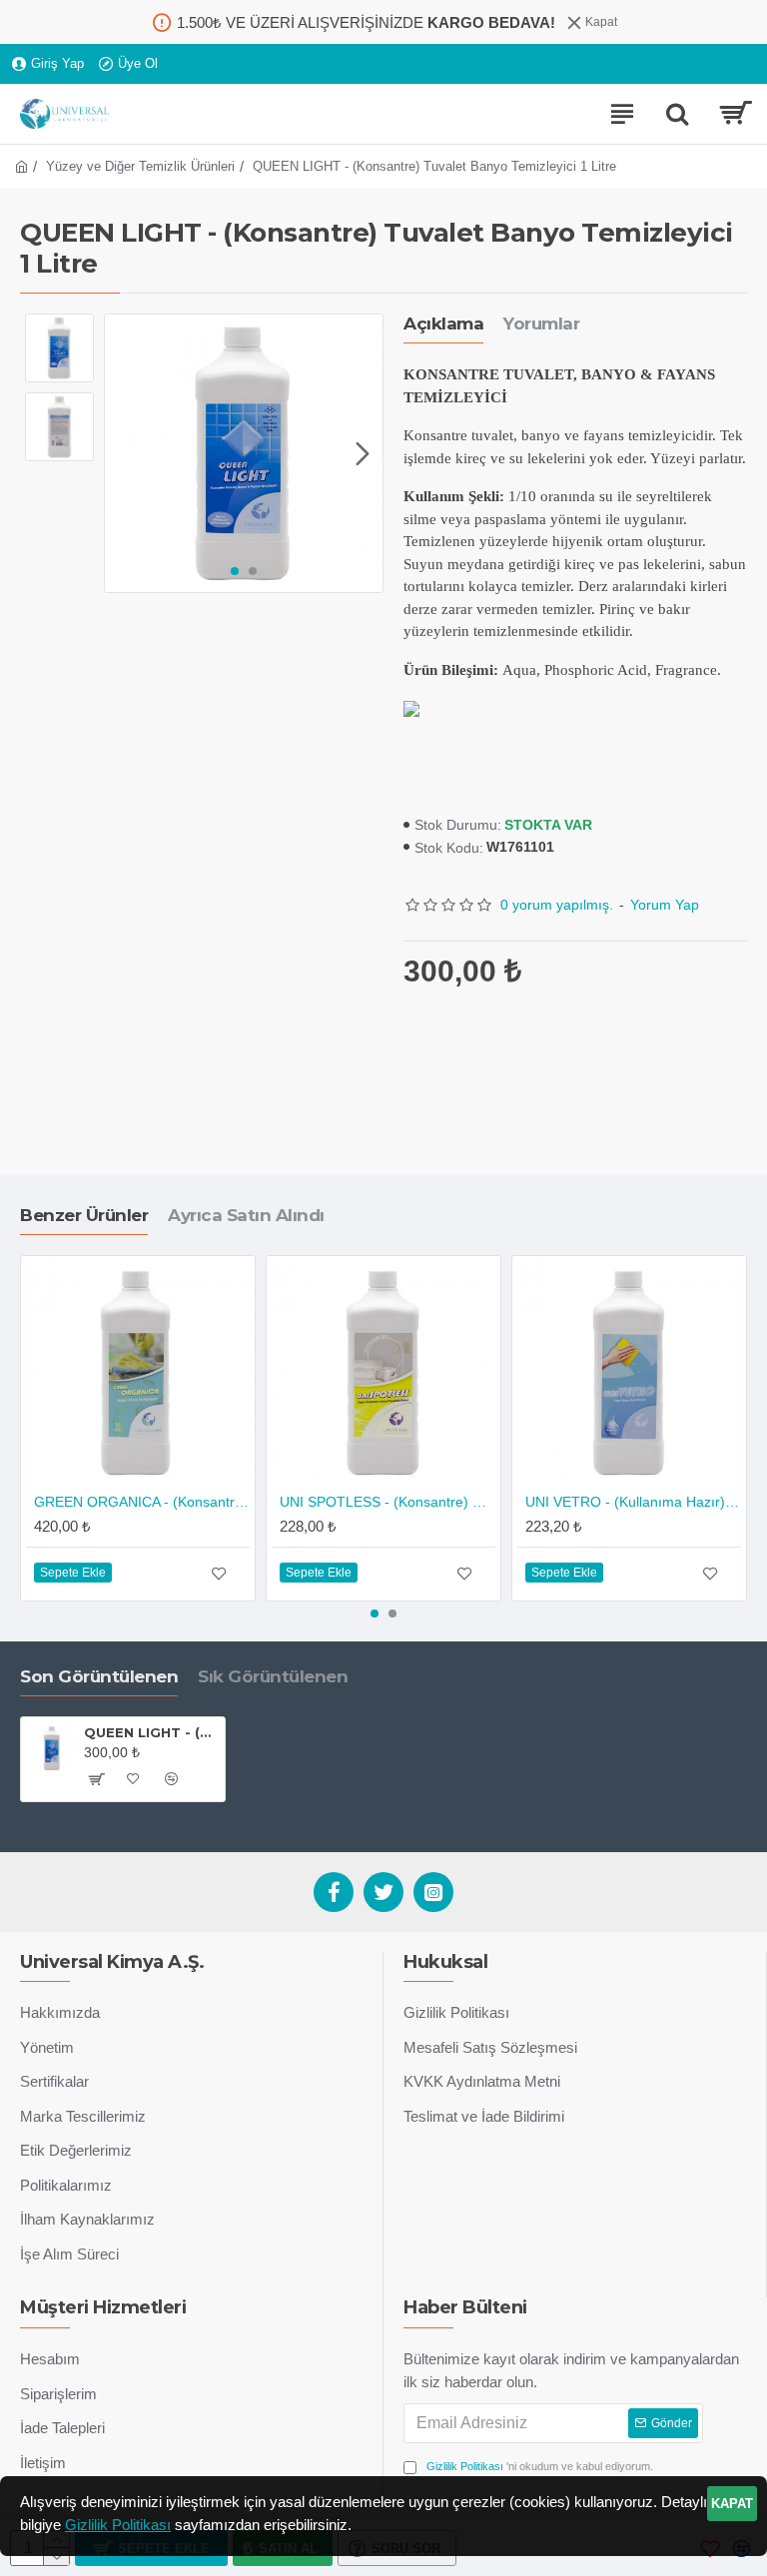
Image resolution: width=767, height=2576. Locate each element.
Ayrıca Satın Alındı (246, 1215)
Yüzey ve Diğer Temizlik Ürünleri (140, 166)
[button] (125, 453)
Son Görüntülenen (99, 1676)
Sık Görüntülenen (273, 1676)
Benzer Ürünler (84, 1215)
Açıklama (443, 323)
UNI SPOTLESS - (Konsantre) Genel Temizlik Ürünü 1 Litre (387, 1502)
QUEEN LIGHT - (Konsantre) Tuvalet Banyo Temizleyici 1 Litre (151, 1732)
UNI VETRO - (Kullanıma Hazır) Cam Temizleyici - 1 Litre (633, 1502)
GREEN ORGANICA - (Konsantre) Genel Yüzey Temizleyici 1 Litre (142, 1502)
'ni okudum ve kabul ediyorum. (540, 2466)
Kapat (732, 2504)
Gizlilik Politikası (118, 2525)
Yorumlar (541, 323)
